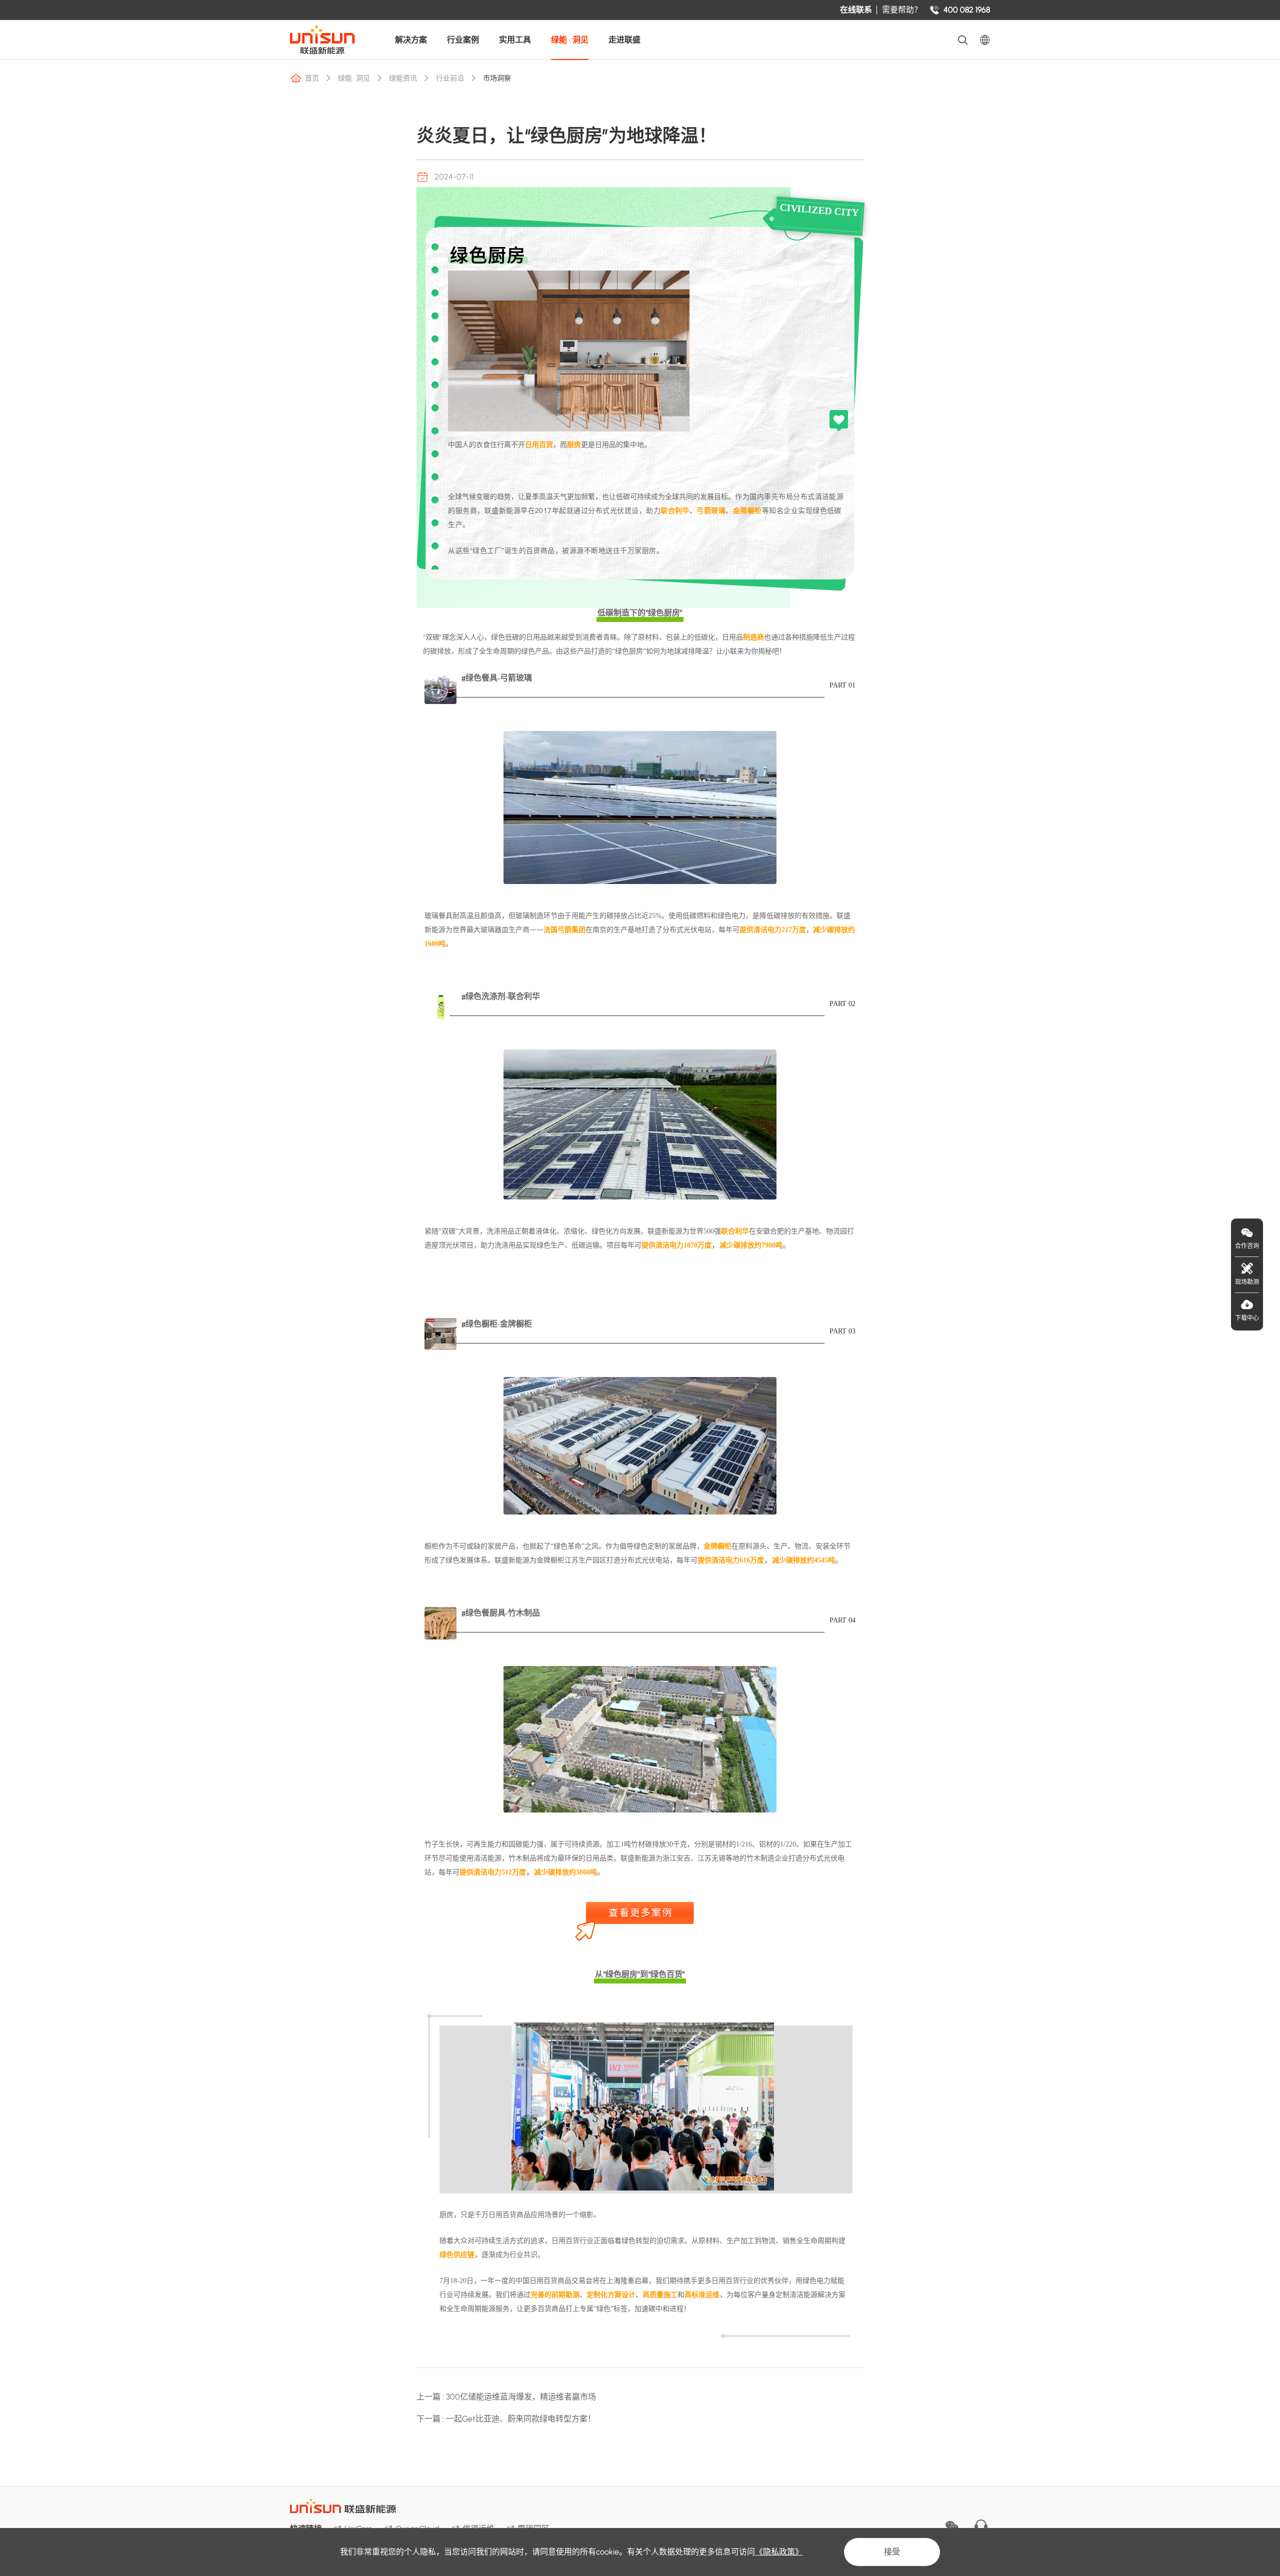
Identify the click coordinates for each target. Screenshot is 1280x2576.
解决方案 (411, 40)
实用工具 (515, 40)
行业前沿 (450, 78)
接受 (892, 2552)
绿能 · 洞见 (570, 40)
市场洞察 (497, 78)
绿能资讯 (403, 78)
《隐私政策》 (779, 2552)
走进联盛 (624, 40)
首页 (312, 78)
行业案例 (463, 40)
